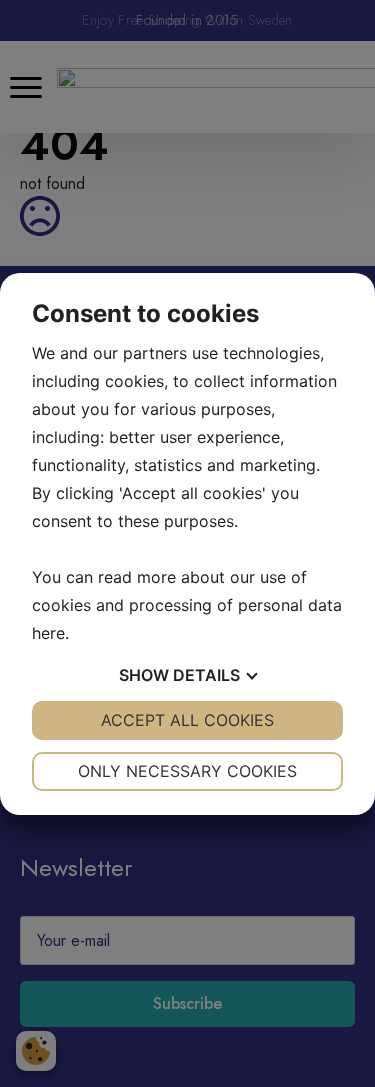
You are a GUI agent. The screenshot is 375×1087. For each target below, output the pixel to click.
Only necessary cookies (187, 771)
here (48, 633)
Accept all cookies (187, 720)
